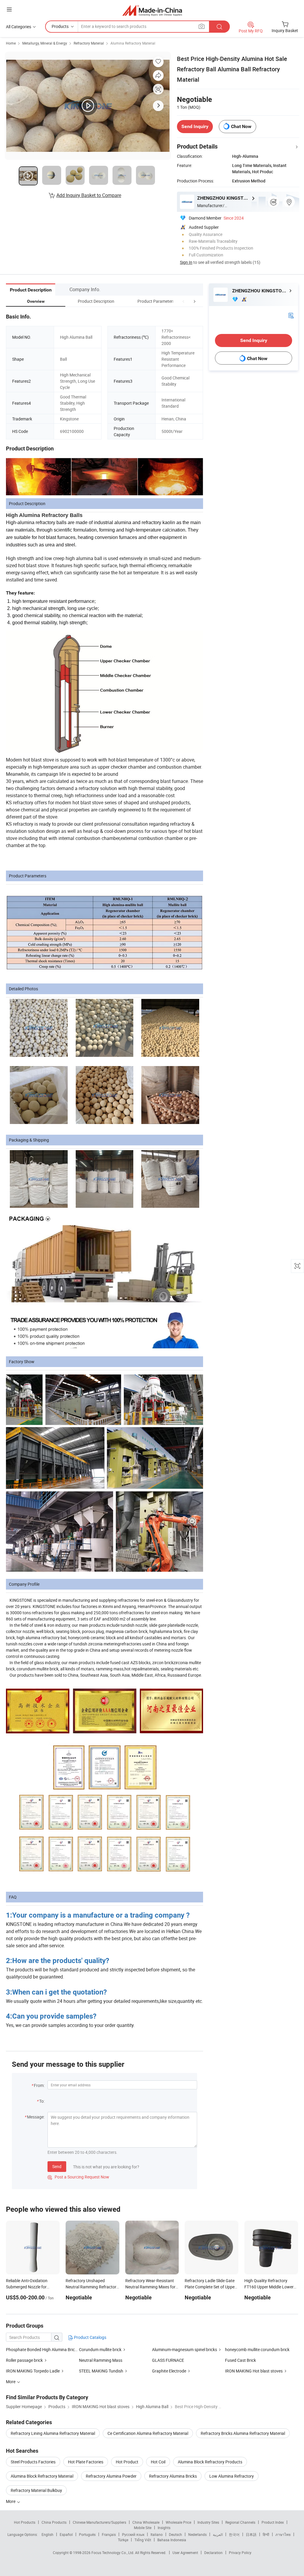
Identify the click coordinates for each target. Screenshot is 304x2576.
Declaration (213, 2553)
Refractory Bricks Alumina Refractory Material (243, 2433)
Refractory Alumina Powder (111, 2476)
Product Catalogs (90, 2337)
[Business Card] (291, 315)
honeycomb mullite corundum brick (257, 2349)
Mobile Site (143, 2528)
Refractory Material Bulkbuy (36, 2490)
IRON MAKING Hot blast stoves (254, 2371)
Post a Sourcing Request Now (78, 2177)
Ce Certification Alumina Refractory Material (148, 2433)
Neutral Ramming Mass (101, 2360)
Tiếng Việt (143, 2540)
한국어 (234, 2534)
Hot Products (25, 2522)
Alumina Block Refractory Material (42, 2476)
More (11, 2501)
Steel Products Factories (33, 2462)
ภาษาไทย (283, 2534)
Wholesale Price (178, 2522)
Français (109, 2534)
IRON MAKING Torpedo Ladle (33, 2371)
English (47, 2534)
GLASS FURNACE (168, 2360)
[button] (183, 301)
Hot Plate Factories (86, 2462)
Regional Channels (240, 2522)
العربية (218, 2534)
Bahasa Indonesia (172, 2540)
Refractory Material (89, 43)
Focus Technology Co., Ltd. (113, 2553)
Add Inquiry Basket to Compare (89, 195)
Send (57, 2166)
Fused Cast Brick (240, 2360)
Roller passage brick (24, 2360)
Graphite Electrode (169, 2371)
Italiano (157, 2534)
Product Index (273, 2522)
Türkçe (123, 2540)
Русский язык (133, 2534)
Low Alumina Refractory (232, 2476)
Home (11, 43)
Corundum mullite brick (100, 2349)
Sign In (186, 262)
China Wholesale (146, 2522)
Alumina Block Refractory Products (210, 2462)
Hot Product (127, 2462)
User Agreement (185, 2553)
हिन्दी (266, 2534)
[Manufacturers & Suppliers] (152, 10)
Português (87, 2534)
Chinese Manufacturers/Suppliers (99, 2522)
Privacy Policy (240, 2553)
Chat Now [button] (241, 126)
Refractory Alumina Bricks (173, 2476)
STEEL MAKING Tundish (101, 2371)
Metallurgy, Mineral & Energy (45, 43)
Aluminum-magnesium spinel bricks (185, 2349)
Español (66, 2534)
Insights (164, 2528)
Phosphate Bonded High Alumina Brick (41, 2349)
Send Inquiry (195, 126)
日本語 (251, 2534)
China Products (54, 2522)
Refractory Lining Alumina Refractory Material (53, 2433)
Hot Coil (158, 2462)
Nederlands (197, 2534)
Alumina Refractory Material (133, 43)
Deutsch (175, 2534)
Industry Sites (208, 2522)
